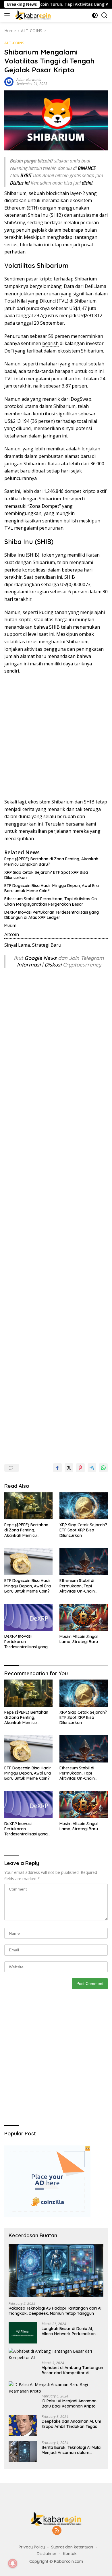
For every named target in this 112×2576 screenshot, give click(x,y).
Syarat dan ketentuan (72, 2547)
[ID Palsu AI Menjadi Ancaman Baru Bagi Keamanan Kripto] (56, 2388)
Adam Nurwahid (29, 80)
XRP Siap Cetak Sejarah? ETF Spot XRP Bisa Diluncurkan (46, 875)
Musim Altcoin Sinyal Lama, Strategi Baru (79, 1639)
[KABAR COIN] (32, 15)
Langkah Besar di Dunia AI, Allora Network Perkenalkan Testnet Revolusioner (69, 2331)
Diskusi (53, 965)
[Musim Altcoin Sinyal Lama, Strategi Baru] (84, 1617)
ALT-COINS (14, 43)
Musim (10, 925)
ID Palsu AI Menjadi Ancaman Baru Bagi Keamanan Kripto (69, 2403)
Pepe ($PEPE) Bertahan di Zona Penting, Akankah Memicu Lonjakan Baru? (51, 861)
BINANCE (87, 168)
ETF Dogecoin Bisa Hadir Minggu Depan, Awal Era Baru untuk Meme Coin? (52, 888)
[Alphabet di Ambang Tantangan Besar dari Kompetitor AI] (56, 2355)
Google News (41, 958)
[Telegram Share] (92, 1468)
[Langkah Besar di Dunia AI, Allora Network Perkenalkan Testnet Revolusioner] (23, 2333)
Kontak (70, 2554)
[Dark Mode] (95, 15)
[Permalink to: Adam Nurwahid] (9, 81)
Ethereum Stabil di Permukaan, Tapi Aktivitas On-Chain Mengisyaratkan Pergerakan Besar (51, 901)
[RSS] (57, 2531)
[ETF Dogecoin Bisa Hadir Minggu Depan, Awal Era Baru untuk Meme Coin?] (28, 1562)
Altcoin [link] (12, 934)
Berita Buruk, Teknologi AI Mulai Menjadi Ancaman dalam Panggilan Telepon (72, 2450)
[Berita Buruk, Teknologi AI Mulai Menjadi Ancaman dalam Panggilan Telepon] (23, 2452)
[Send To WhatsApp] (103, 1468)
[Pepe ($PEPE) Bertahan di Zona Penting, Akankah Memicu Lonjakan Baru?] (28, 1506)
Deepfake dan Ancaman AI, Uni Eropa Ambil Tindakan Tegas (71, 2424)
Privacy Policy (32, 2547)
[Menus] (8, 15)
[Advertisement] (56, 737)
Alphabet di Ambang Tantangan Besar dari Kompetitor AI (72, 2370)
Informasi (29, 965)
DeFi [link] (9, 351)
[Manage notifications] (13, 2563)
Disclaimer (47, 2554)
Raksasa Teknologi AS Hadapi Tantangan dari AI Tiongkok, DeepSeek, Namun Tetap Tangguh (55, 2311)
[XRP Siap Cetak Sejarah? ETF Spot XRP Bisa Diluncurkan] (84, 1506)
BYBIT (26, 175)
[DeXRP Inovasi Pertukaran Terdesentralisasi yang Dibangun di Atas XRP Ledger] (28, 1617)
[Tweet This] (69, 1468)
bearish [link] (50, 343)
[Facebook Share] (57, 1468)
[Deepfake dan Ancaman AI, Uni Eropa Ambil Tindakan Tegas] (23, 2425)
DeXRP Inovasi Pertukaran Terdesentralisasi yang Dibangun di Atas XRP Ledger (52, 915)
